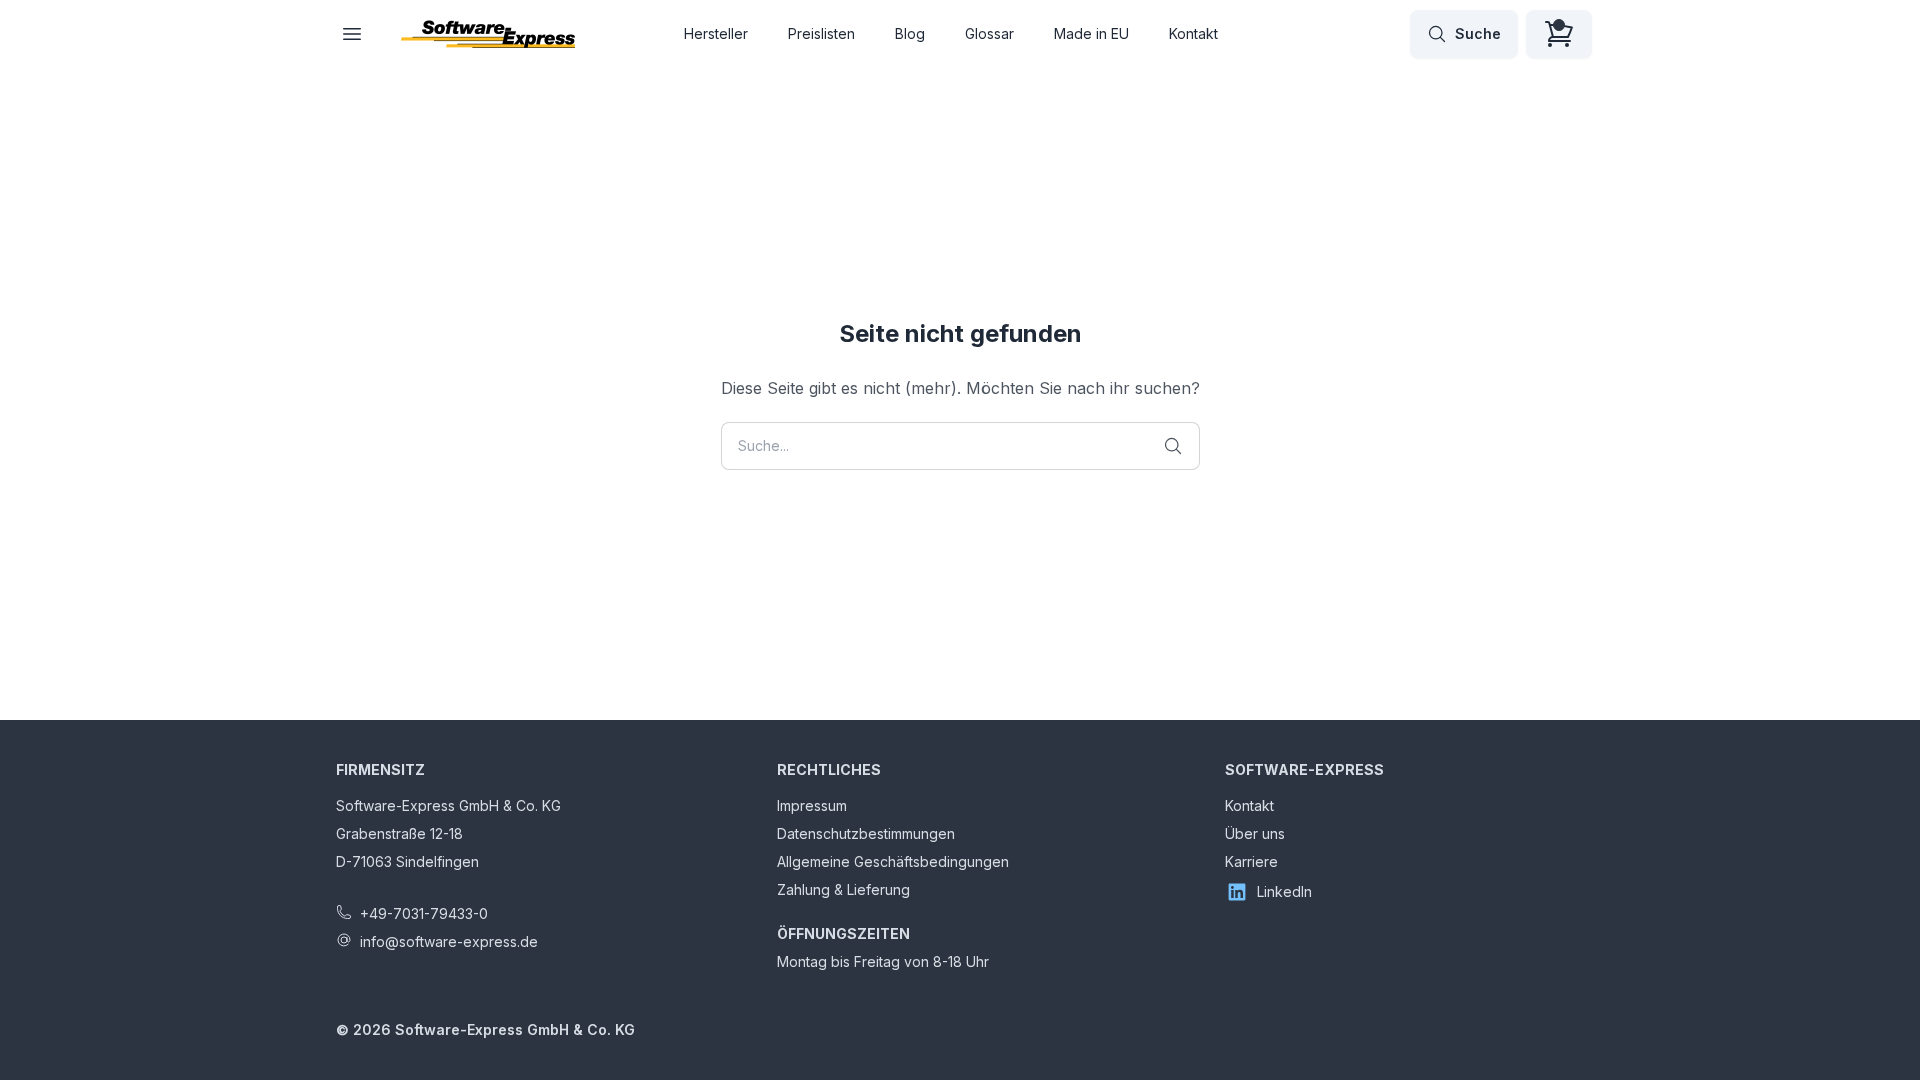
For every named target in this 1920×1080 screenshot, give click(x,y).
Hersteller (716, 33)
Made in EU (1091, 33)
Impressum (812, 805)
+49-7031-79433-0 (424, 913)
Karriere (1251, 861)
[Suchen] (1173, 446)
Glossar (989, 33)
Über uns (1255, 833)
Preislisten (821, 33)
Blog (910, 33)
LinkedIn (1284, 891)
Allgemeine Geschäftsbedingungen (893, 861)
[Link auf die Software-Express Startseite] (488, 34)
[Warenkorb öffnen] (1559, 34)
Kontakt (1193, 33)
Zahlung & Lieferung (843, 889)
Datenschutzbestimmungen (866, 833)
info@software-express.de (449, 941)
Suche (1478, 33)
